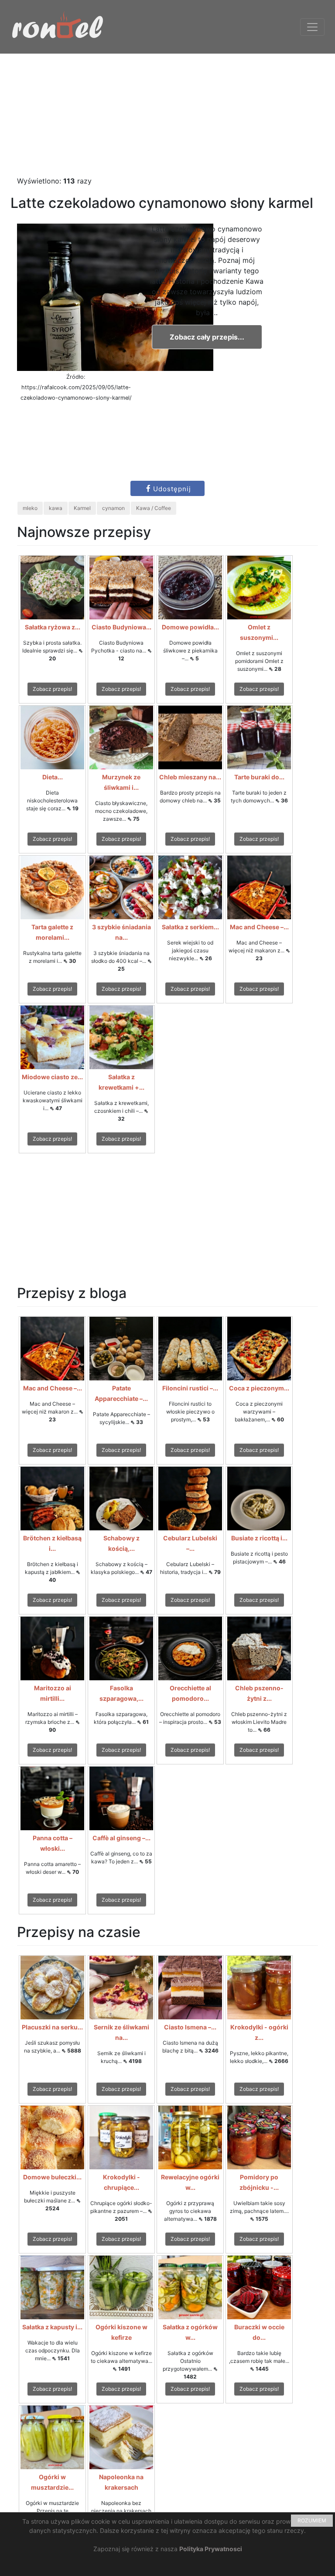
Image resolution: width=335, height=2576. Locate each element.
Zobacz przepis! (52, 689)
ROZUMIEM (312, 2520)
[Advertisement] (167, 115)
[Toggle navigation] (312, 27)
